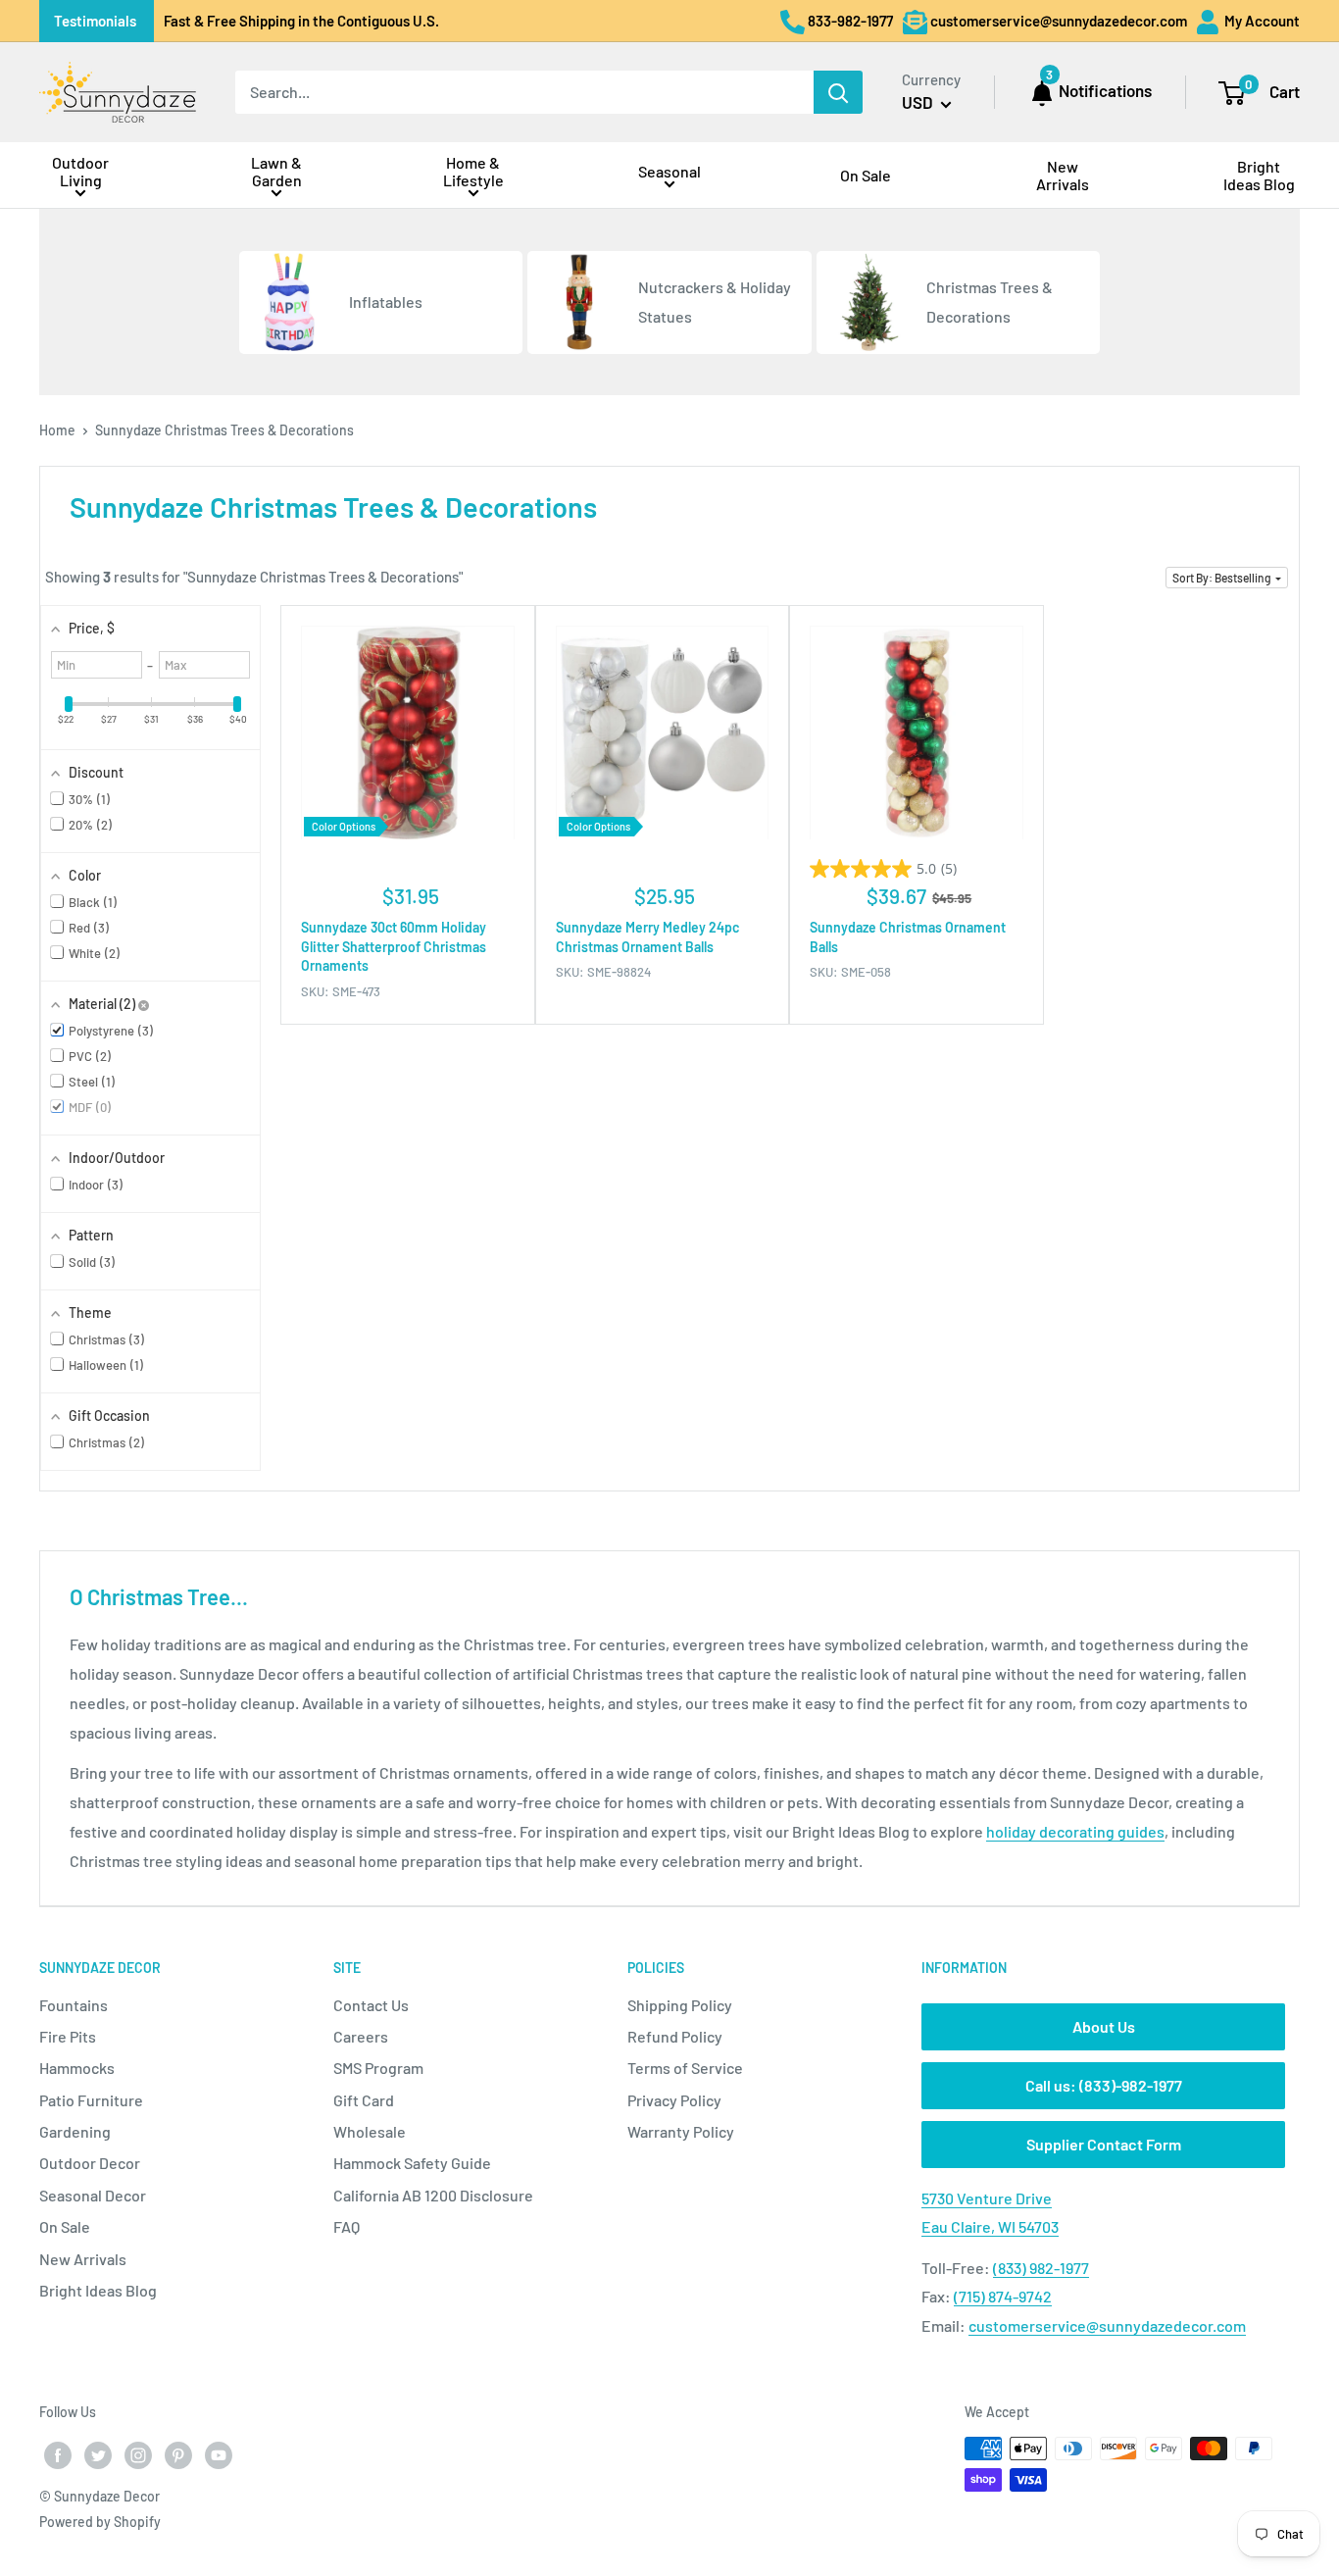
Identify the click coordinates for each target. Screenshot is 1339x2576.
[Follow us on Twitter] (98, 2455)
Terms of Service (685, 2068)
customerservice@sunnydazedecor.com (1107, 2325)
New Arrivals (83, 2259)
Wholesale (370, 2131)
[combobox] (524, 92)
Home (57, 430)
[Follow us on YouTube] (219, 2455)
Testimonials (95, 21)
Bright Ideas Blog (98, 2290)
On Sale (65, 2226)
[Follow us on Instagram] (138, 2455)
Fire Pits (68, 2036)
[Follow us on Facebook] (58, 2455)
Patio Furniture (91, 2100)
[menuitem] (80, 175)
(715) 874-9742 (1003, 2296)
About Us (1104, 2026)
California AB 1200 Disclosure (433, 2195)
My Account (1261, 21)
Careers (361, 2036)
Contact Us (371, 2005)
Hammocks (77, 2068)
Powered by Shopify (100, 2522)
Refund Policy (675, 2036)
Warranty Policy (681, 2131)
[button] (1227, 578)
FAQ (347, 2226)
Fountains (74, 2005)
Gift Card (364, 2100)
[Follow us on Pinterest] (178, 2455)
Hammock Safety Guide (412, 2163)
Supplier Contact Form (1104, 2144)
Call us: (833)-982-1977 (1104, 2085)
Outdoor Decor (90, 2163)
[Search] (838, 92)
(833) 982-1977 (1041, 2268)
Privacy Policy (674, 2100)
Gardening (75, 2131)
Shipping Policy (680, 2005)
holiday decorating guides (1075, 1831)
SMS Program (378, 2068)
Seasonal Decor (93, 2195)
